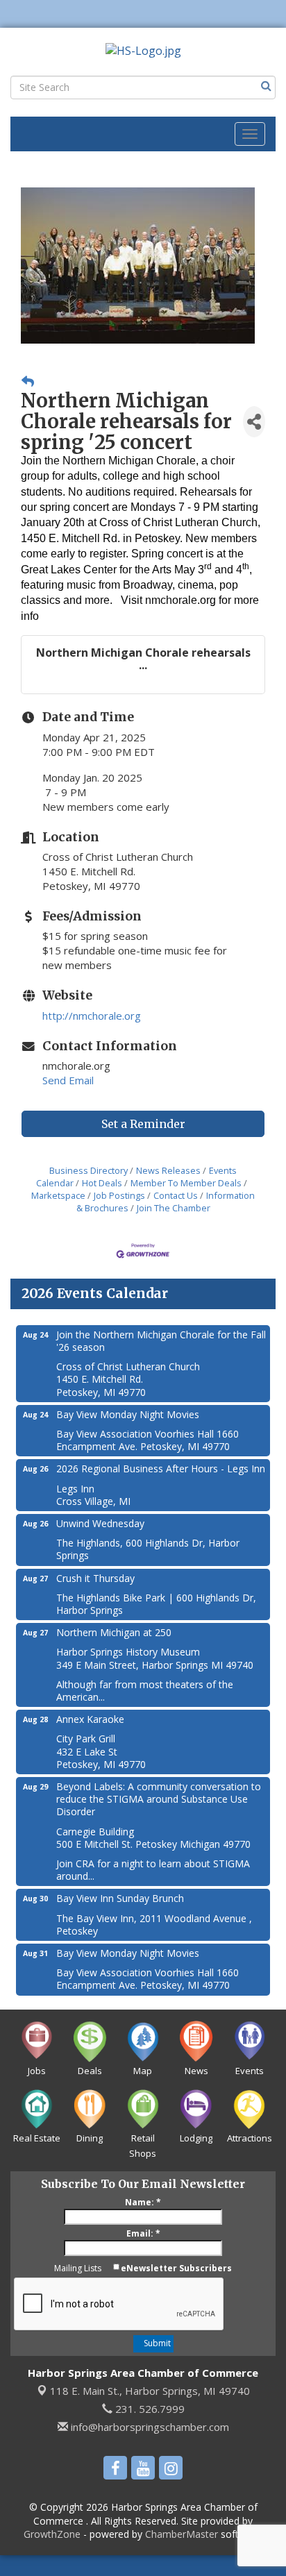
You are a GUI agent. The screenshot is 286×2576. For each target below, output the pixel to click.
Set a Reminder (143, 1124)
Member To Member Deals (186, 1183)
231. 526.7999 (149, 2409)
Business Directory (89, 1170)
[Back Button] (28, 381)
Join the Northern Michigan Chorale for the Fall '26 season (161, 1341)
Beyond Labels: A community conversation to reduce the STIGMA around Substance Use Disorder (159, 1799)
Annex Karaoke (90, 1719)
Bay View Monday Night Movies (128, 1414)
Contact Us (176, 1195)
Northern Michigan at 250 (114, 1632)
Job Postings (119, 1195)
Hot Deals (102, 1183)
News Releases (168, 1170)
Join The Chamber (174, 1208)
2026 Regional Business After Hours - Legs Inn (161, 1468)
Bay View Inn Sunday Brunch (120, 1898)
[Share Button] (254, 422)
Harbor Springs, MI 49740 (150, 2391)
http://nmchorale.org (92, 1016)
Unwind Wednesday (100, 1523)
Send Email (68, 1080)
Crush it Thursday (95, 1578)
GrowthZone (52, 2534)
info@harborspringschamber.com (149, 2427)
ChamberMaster (182, 2534)
